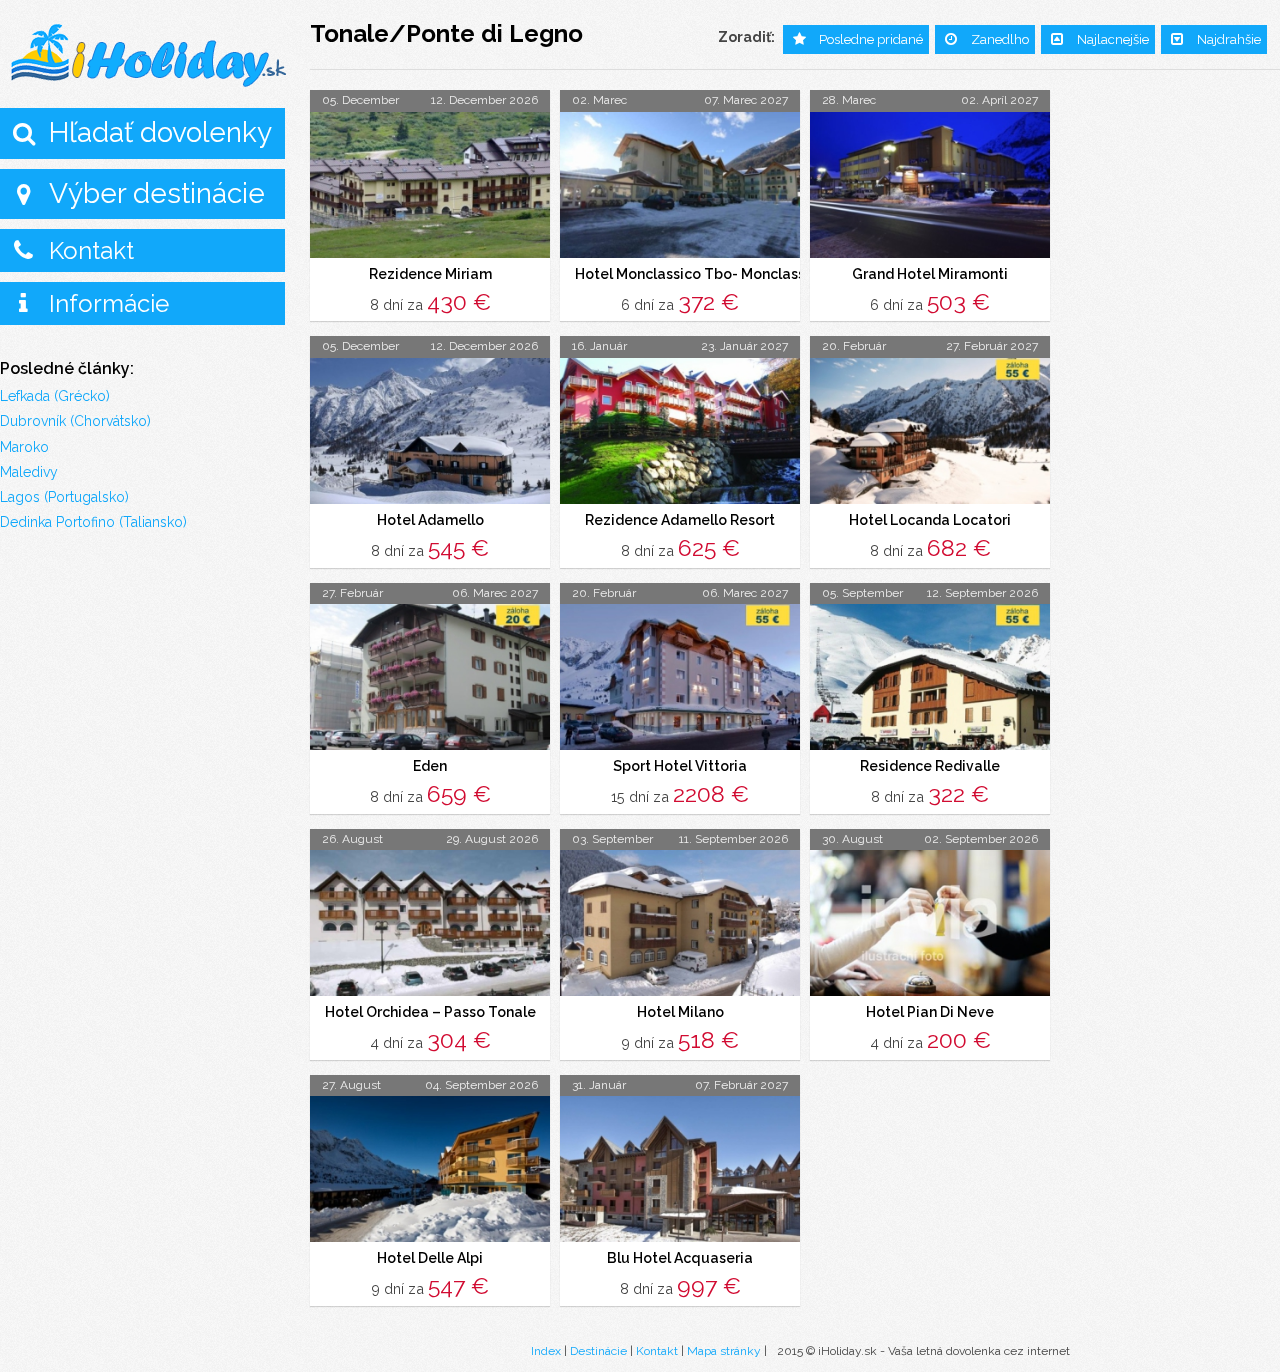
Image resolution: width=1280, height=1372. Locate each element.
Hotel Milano (680, 1012)
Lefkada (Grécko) (55, 396)
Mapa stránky (724, 1351)
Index (546, 1351)
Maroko (24, 447)
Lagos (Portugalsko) (64, 497)
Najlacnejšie (1113, 39)
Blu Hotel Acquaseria (680, 1258)
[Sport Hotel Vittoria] (680, 677)
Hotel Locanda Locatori (930, 520)
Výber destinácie (157, 193)
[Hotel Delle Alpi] (430, 1169)
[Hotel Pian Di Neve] (930, 923)
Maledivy (29, 472)
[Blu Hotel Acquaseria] (680, 1169)
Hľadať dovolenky (160, 132)
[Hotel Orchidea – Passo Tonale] (430, 923)
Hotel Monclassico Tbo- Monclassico (700, 274)
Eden (430, 766)
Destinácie (598, 1351)
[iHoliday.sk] (150, 56)
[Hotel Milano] (680, 923)
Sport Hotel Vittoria (680, 766)
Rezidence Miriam (430, 274)
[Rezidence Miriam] (430, 185)
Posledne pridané (871, 39)
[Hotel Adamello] (430, 431)
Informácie (109, 303)
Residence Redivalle (930, 766)
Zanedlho (1000, 39)
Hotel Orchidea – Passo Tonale (430, 1012)
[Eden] (430, 677)
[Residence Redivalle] (930, 677)
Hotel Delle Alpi (430, 1258)
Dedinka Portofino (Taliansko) (93, 522)
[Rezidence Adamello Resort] (680, 431)
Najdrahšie (1229, 39)
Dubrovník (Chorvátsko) (75, 421)
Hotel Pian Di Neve (930, 1012)
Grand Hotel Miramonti (930, 274)
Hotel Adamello (430, 520)
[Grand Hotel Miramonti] (930, 185)
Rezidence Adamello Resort (680, 520)
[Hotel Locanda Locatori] (930, 431)
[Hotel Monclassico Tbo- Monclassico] (680, 185)
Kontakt (91, 250)
